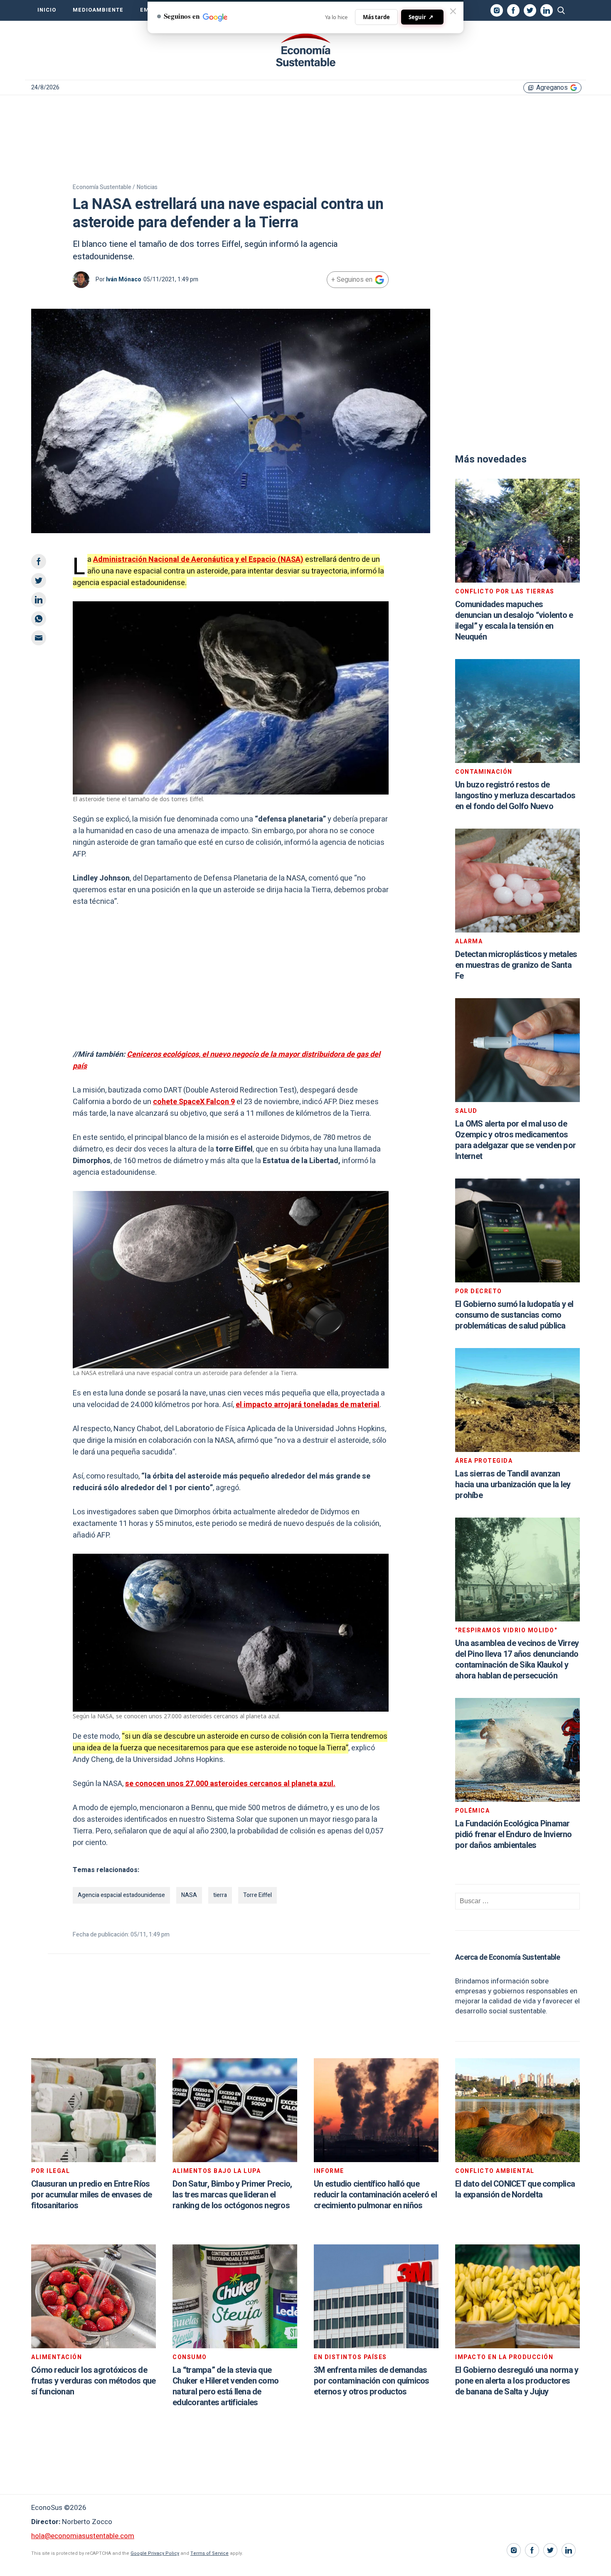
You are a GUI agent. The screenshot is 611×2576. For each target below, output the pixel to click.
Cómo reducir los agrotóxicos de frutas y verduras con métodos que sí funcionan (93, 2381)
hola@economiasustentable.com (83, 2536)
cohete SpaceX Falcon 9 (194, 1102)
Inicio (47, 10)
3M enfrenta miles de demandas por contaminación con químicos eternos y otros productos (372, 2381)
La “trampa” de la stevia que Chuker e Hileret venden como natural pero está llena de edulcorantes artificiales (225, 2386)
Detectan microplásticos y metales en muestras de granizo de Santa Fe (516, 965)
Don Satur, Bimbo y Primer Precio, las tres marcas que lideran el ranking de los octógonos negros (232, 2195)
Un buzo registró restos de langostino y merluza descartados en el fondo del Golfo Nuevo (515, 796)
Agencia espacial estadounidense (121, 1895)
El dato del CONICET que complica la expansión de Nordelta (515, 2189)
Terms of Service (209, 2553)
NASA (189, 1895)
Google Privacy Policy (155, 2553)
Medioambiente (98, 10)
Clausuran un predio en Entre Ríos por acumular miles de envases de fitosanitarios (91, 2195)
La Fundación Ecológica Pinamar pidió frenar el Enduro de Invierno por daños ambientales (514, 1834)
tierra (220, 1895)
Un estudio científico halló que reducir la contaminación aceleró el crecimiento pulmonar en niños (375, 2195)
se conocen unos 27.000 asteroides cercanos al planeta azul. (230, 1784)
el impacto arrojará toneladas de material (308, 1405)
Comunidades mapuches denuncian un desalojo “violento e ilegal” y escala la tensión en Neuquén (514, 621)
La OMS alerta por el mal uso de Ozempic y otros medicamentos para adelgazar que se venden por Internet (515, 1140)
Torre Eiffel (257, 1895)
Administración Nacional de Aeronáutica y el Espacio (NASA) (198, 560)
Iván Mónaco (124, 279)
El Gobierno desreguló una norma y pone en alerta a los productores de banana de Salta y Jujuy (517, 2381)
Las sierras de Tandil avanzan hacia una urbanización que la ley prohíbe (513, 1485)
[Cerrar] (453, 11)
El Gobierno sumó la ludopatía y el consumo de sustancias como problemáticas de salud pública (514, 1315)
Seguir (421, 17)
